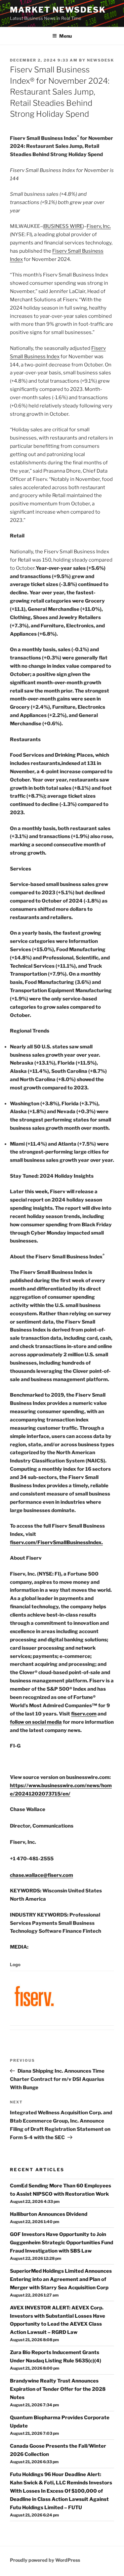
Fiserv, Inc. (99, 226)
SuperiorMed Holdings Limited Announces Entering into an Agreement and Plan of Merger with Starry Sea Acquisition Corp (61, 2279)
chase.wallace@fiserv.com (41, 1875)
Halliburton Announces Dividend (49, 2214)
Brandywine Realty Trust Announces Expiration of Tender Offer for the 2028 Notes (58, 2389)
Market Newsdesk (58, 10)
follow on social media (36, 1722)
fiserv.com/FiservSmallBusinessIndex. (56, 1542)
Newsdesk (101, 60)
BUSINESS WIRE (63, 226)
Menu (65, 36)
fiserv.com (84, 1714)
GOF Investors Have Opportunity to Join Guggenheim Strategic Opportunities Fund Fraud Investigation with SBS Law (62, 2243)
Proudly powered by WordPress (45, 2560)
